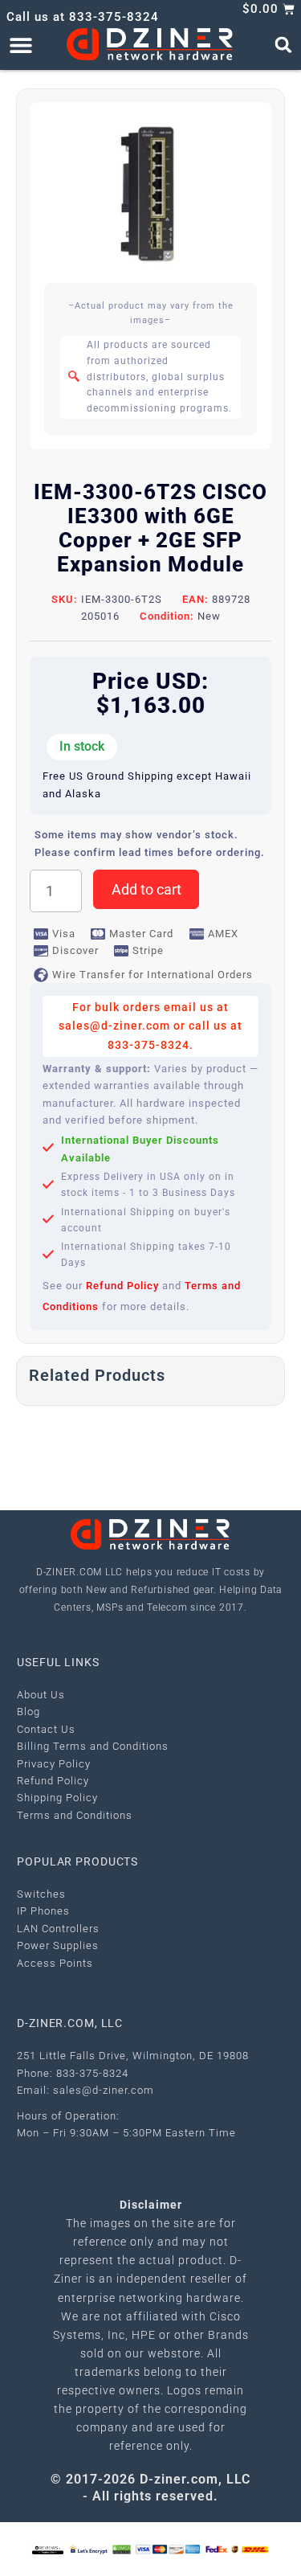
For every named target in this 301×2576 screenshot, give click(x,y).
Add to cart (146, 889)
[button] (20, 45)
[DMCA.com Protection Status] (122, 2548)
